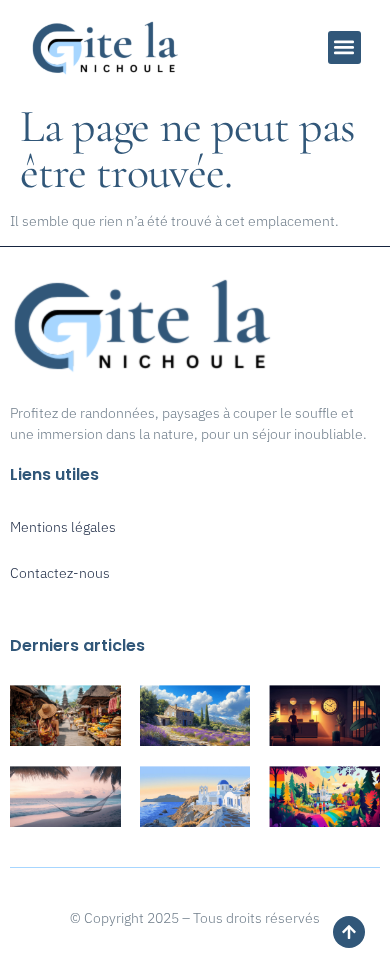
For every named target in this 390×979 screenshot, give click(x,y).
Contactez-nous (60, 573)
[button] (344, 47)
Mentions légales (63, 527)
